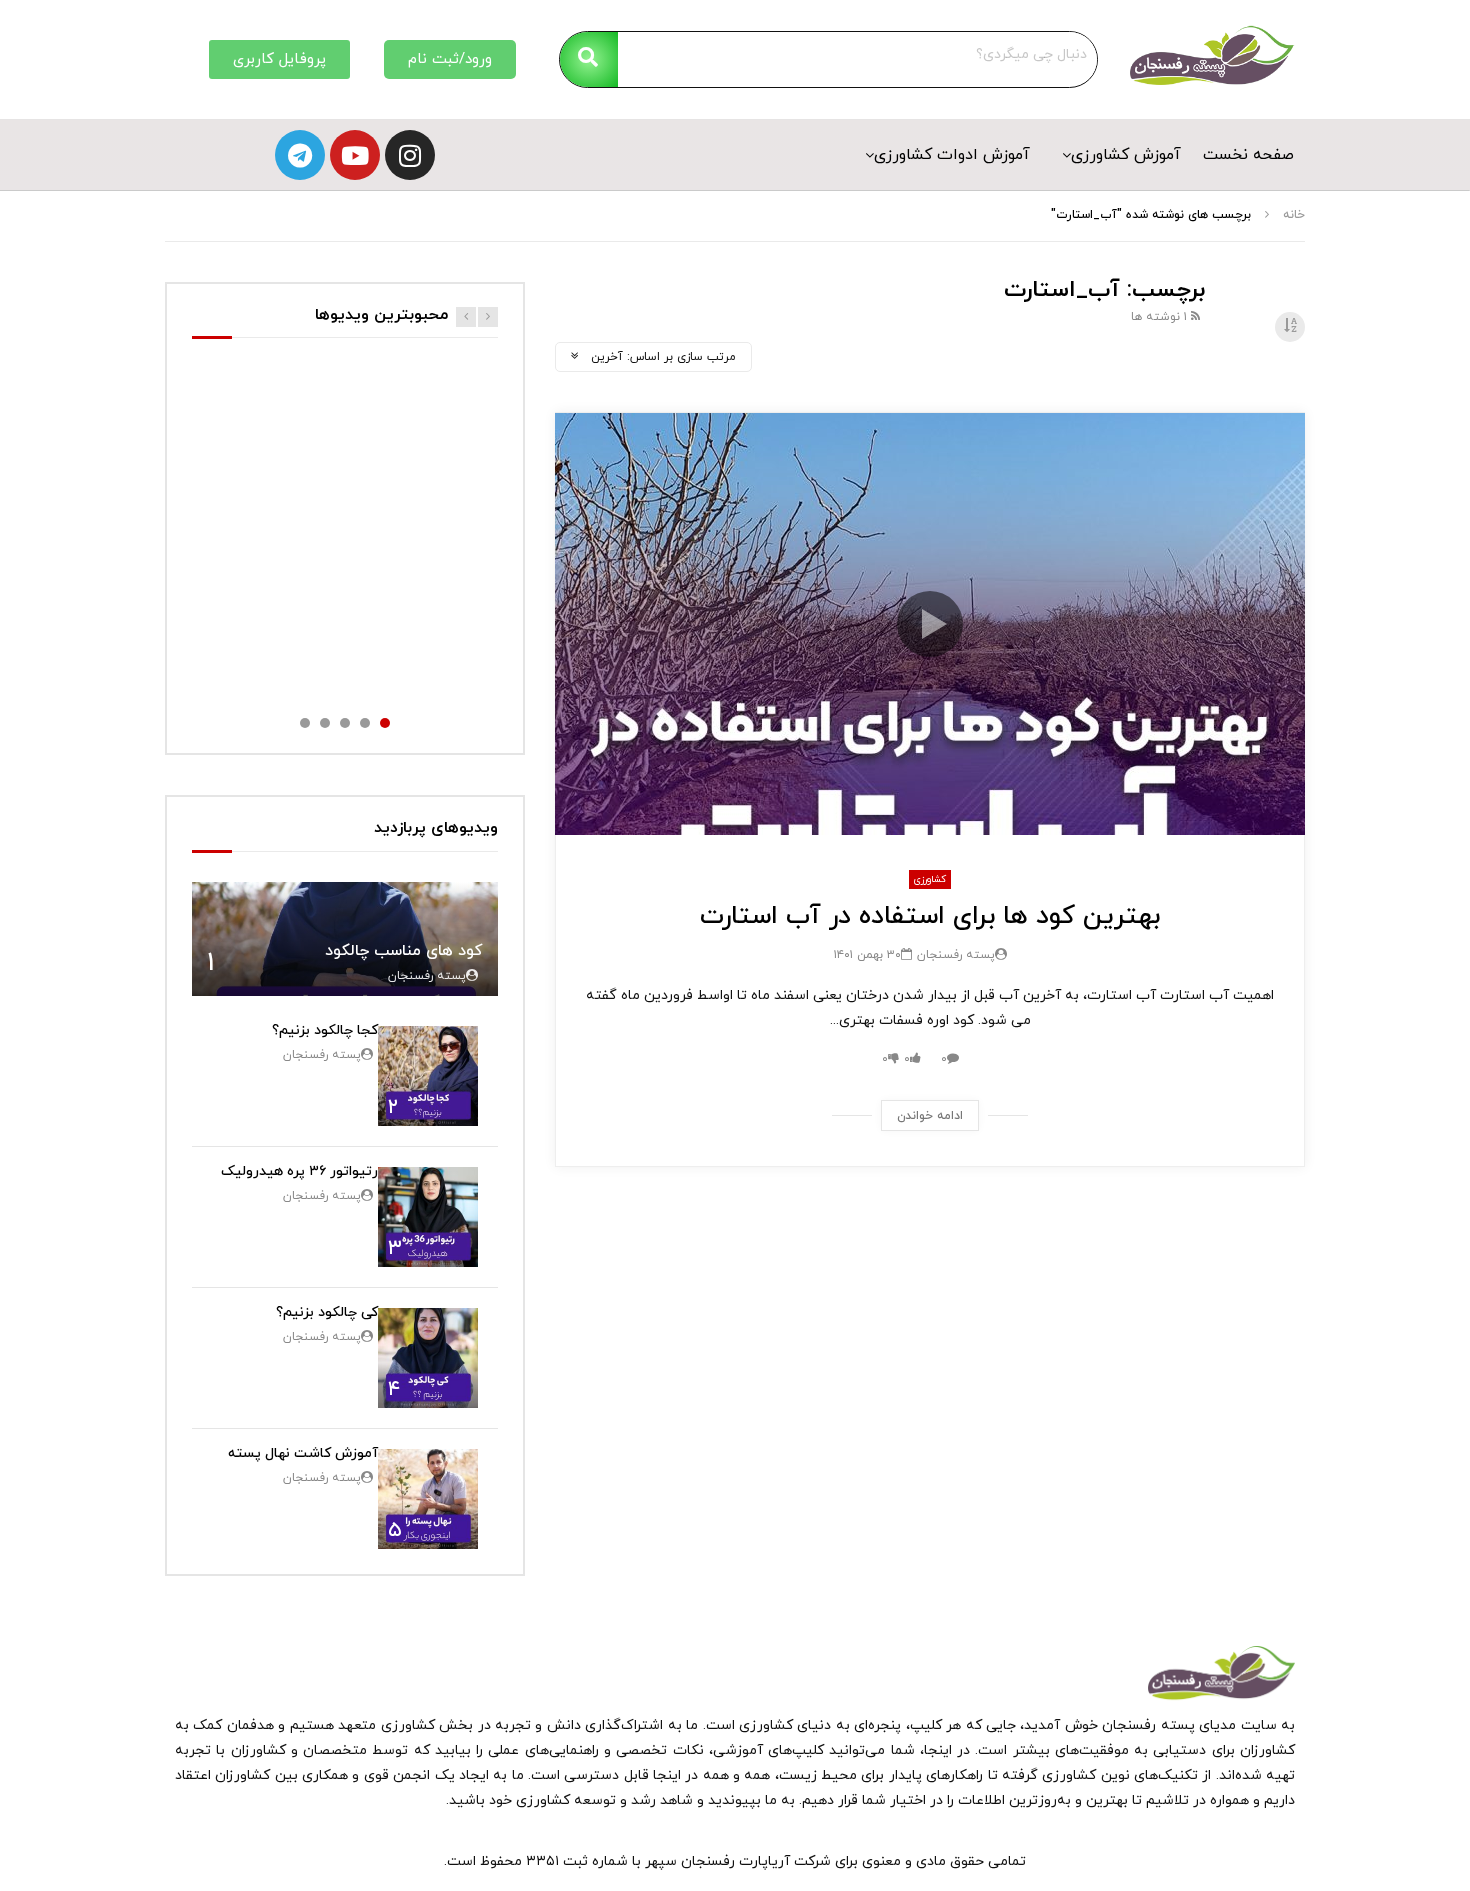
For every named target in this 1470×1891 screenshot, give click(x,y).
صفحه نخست (1248, 155)
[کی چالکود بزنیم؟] (428, 1358)
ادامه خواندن (930, 1116)
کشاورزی (930, 879)
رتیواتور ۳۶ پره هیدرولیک (299, 1171)
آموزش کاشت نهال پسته (303, 1453)
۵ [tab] (305, 723)
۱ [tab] (385, 723)
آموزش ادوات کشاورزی (952, 155)
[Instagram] (410, 155)
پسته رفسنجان (956, 955)
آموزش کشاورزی (1126, 155)
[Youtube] (355, 155)
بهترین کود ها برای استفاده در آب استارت (930, 916)
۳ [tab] (345, 723)
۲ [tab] (365, 723)
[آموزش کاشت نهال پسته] (428, 1499)
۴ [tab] (325, 723)
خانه (1294, 215)
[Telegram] (300, 155)
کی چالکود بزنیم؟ (327, 1312)
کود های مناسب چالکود (404, 951)
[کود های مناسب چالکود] (345, 939)
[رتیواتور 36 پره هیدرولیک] (428, 1217)
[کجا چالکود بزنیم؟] (428, 1076)
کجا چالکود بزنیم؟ (325, 1030)
